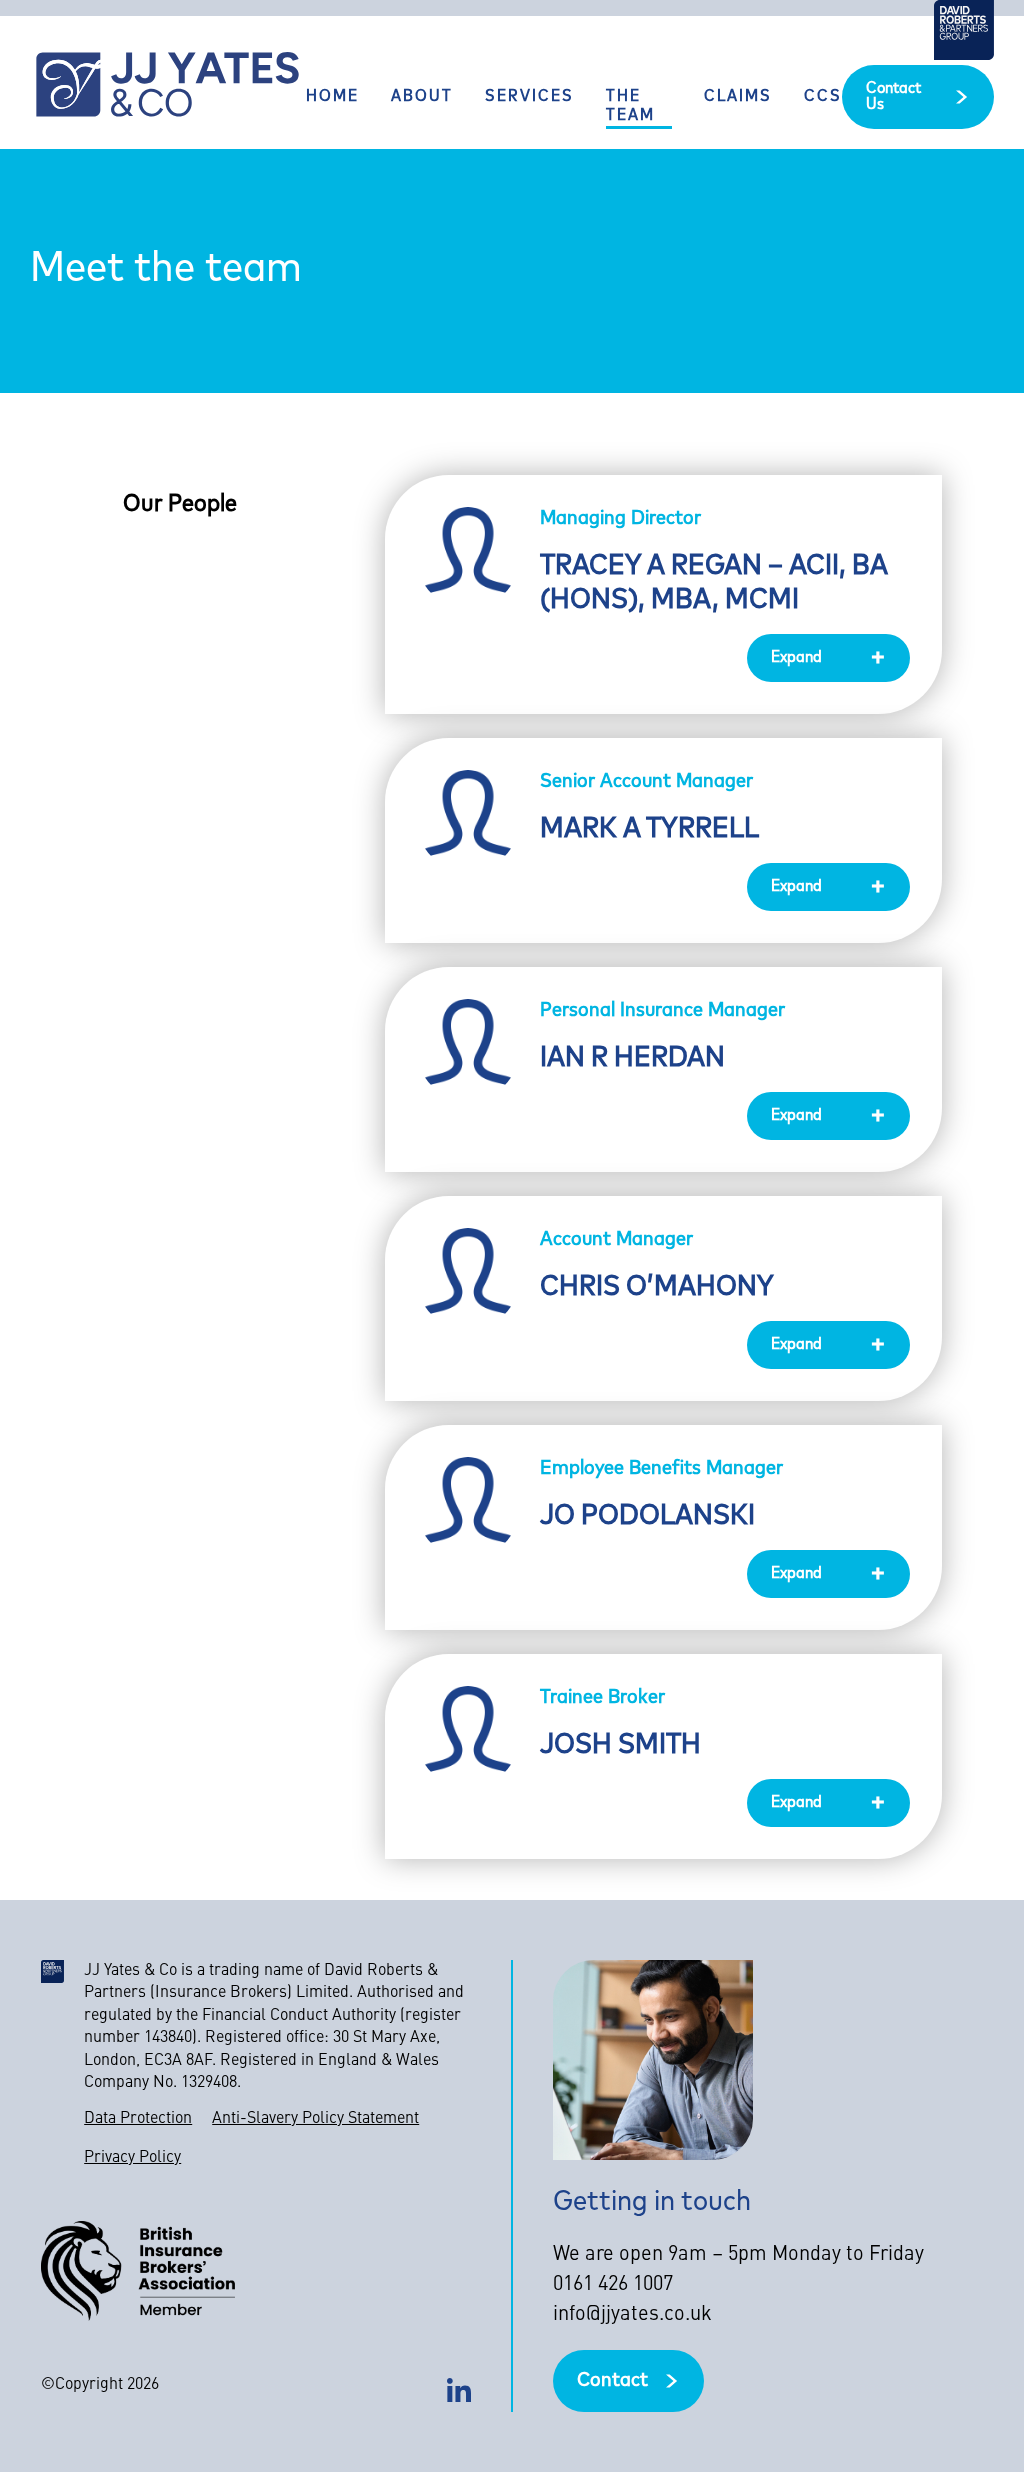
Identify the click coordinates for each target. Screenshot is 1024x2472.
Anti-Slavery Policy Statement (315, 2119)
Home (332, 97)
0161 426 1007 (613, 2285)
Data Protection (138, 2119)
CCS (823, 97)
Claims (738, 97)
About (422, 97)
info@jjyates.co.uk (632, 2315)
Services (529, 97)
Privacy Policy (132, 2158)
